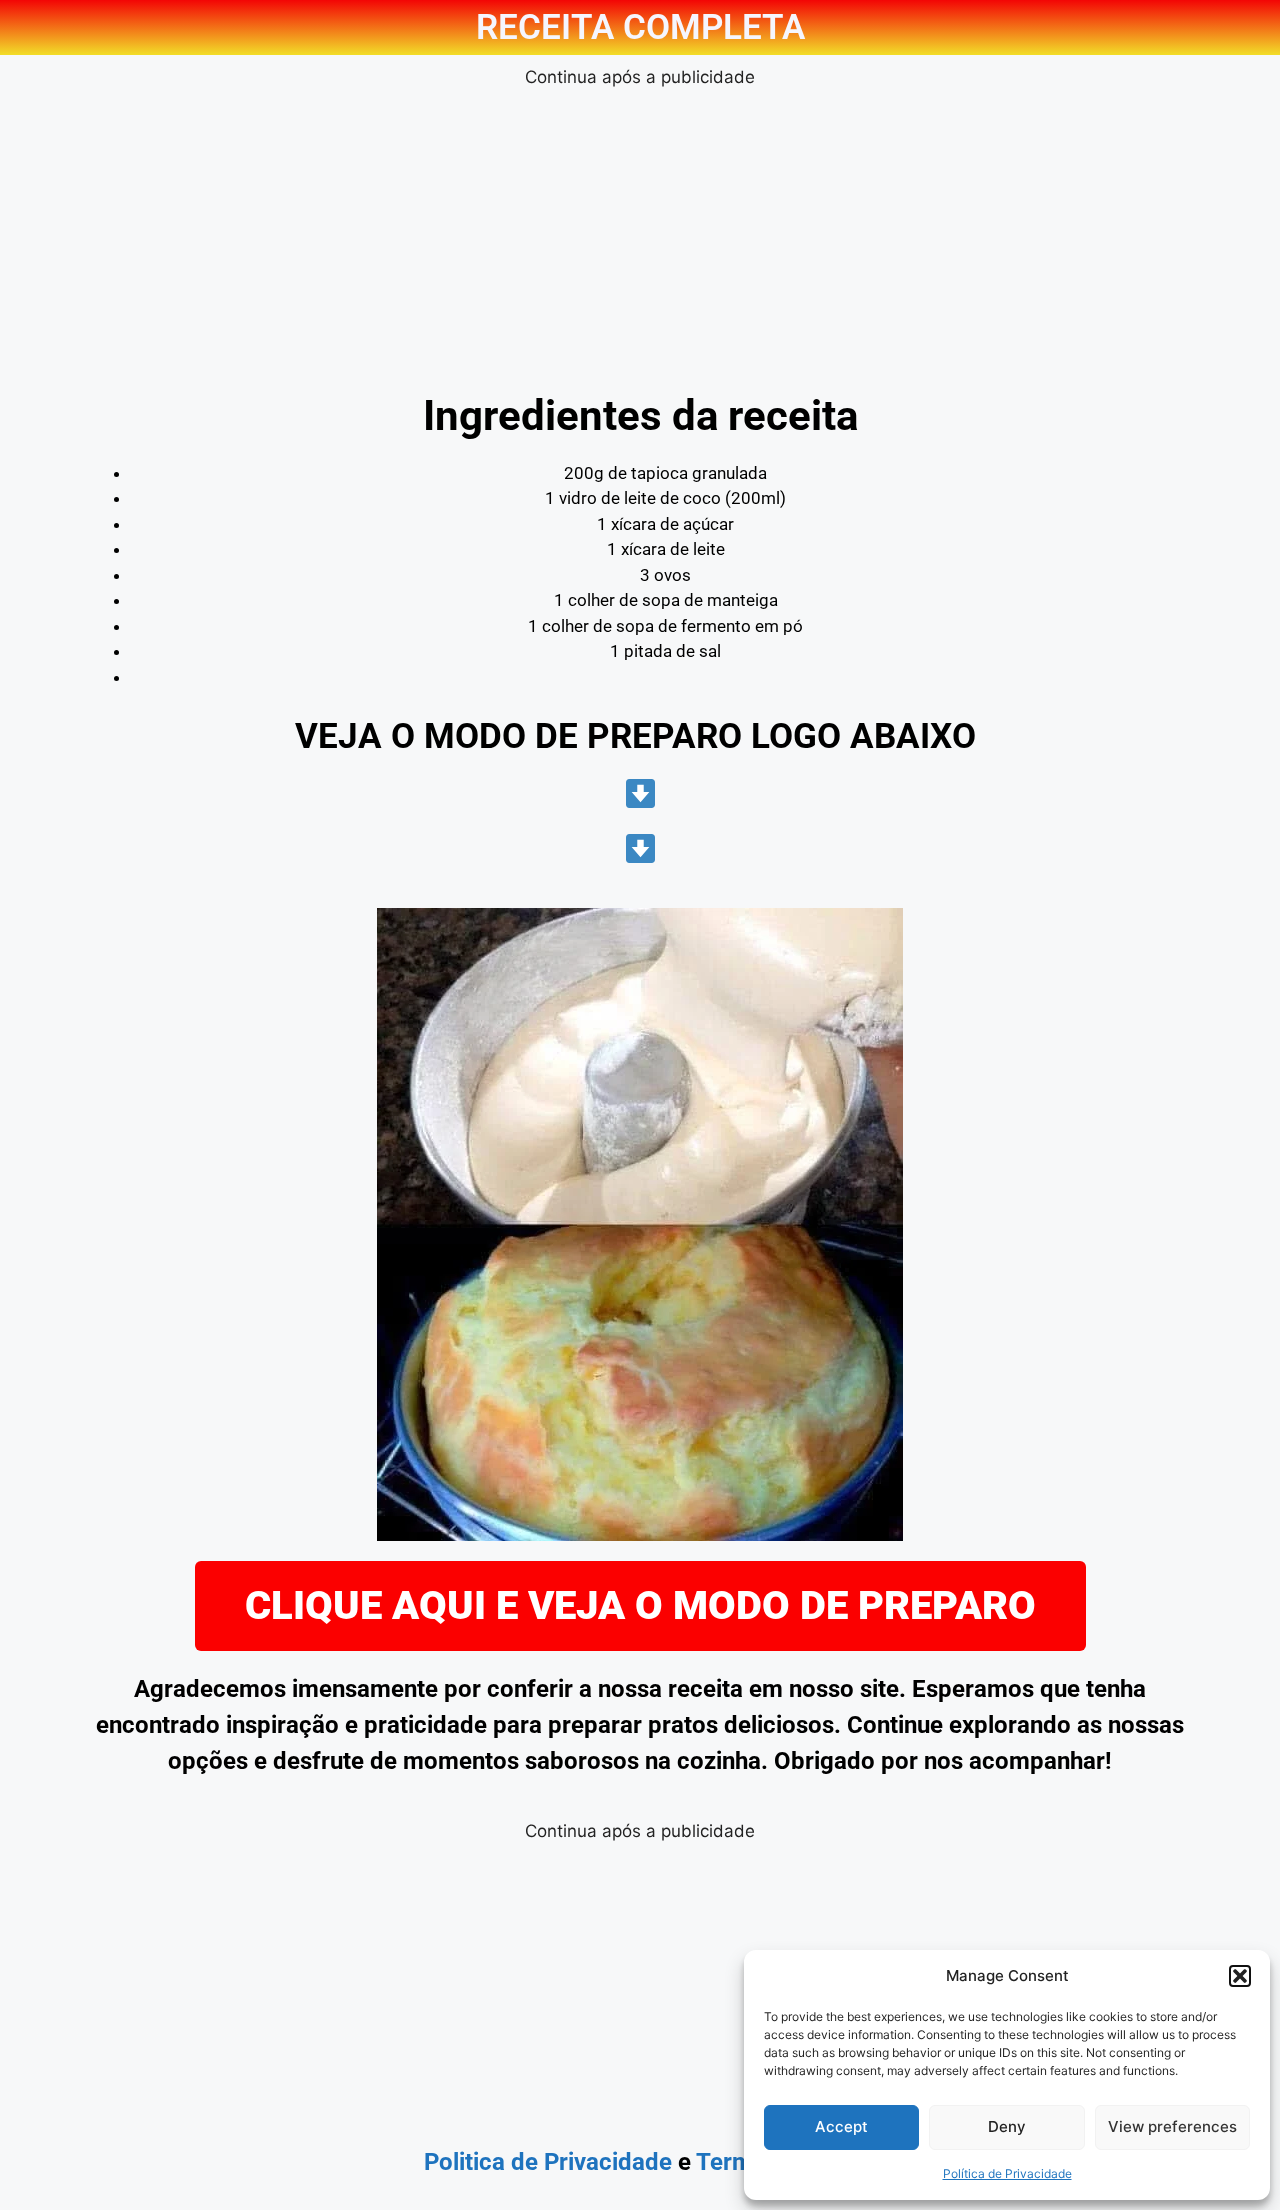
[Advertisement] (640, 231)
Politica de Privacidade (548, 2162)
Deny (1007, 2126)
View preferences (1172, 2126)
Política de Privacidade (1007, 2173)
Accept (841, 2126)
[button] (1240, 1976)
